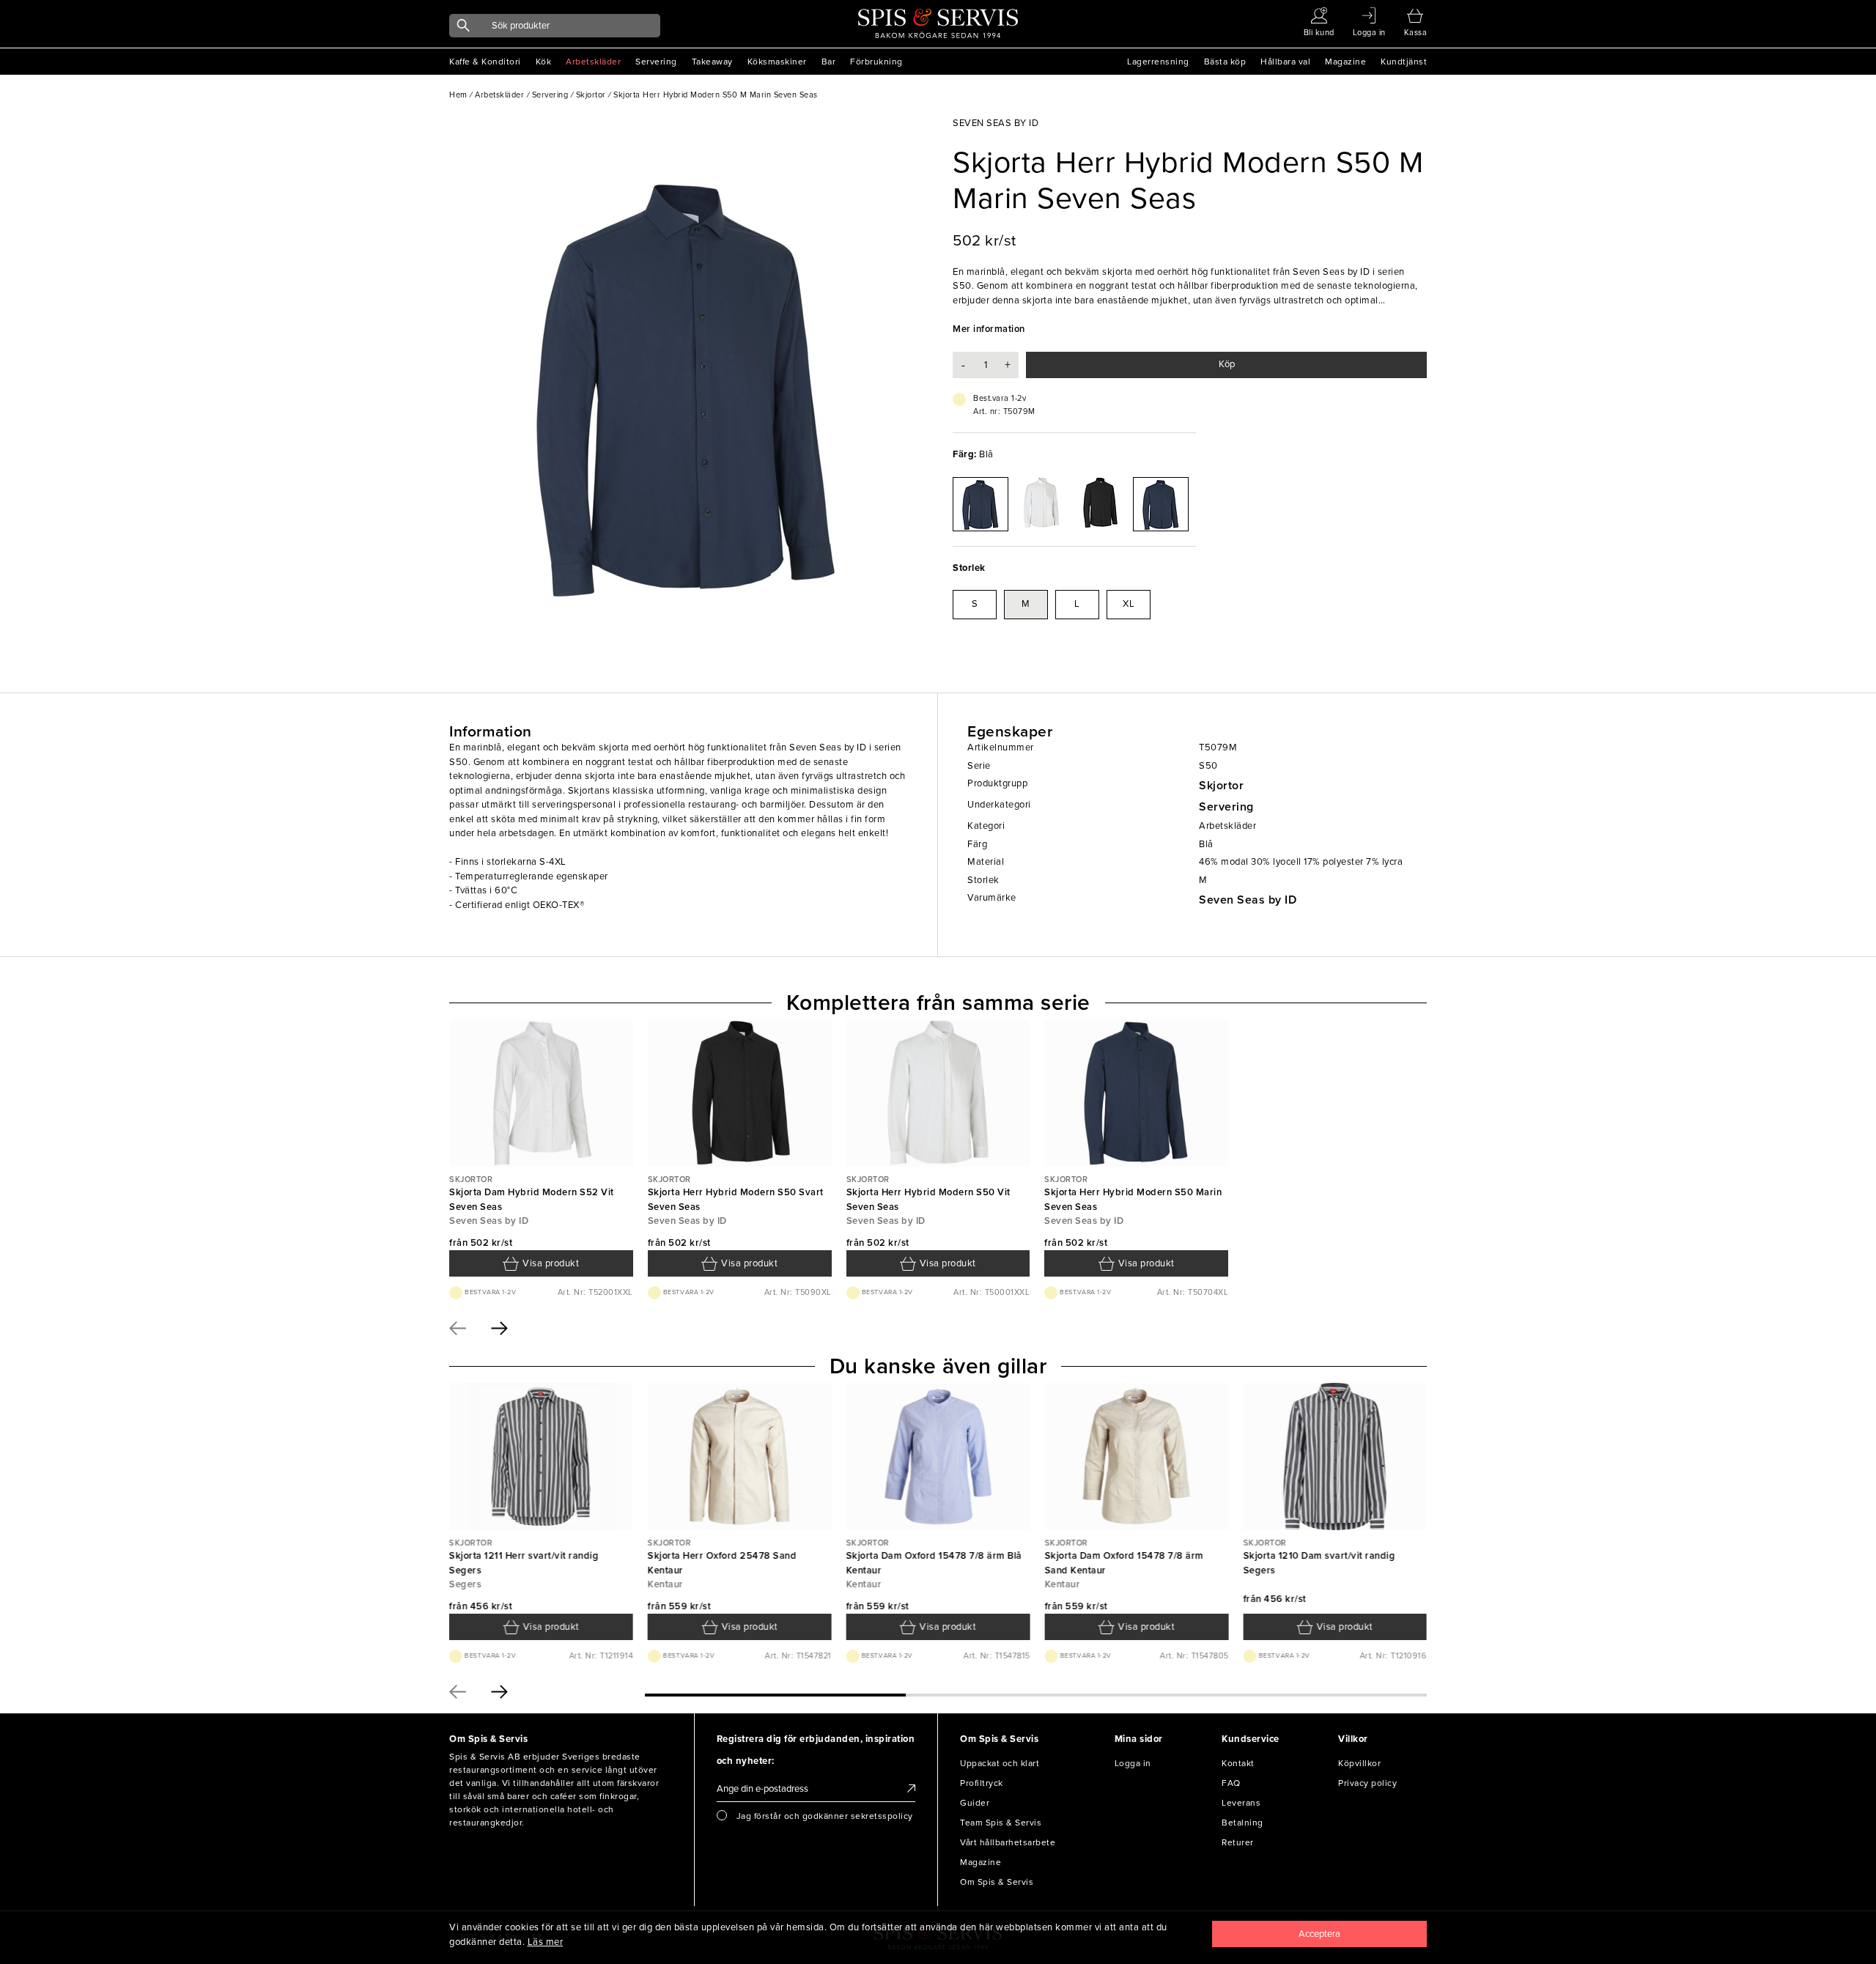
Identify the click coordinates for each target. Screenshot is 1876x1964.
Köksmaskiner (777, 62)
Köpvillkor (1359, 1763)
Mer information (989, 329)
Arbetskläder (593, 62)
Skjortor (1221, 786)
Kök (544, 62)
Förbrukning (876, 62)
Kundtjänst (1404, 62)
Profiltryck (982, 1783)
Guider (975, 1803)
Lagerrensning (1158, 62)
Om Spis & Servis (997, 1882)
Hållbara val (1285, 62)
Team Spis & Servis (1001, 1823)
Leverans (1241, 1803)
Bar (829, 62)
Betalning (1242, 1823)
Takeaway (712, 62)
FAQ (1231, 1783)
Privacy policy (1367, 1783)
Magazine (1345, 62)
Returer (1238, 1842)
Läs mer (546, 1942)
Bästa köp (1225, 62)
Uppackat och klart (1000, 1763)
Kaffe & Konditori (485, 62)
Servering (656, 62)
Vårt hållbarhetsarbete (1008, 1842)
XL (1129, 604)
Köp (1227, 364)
